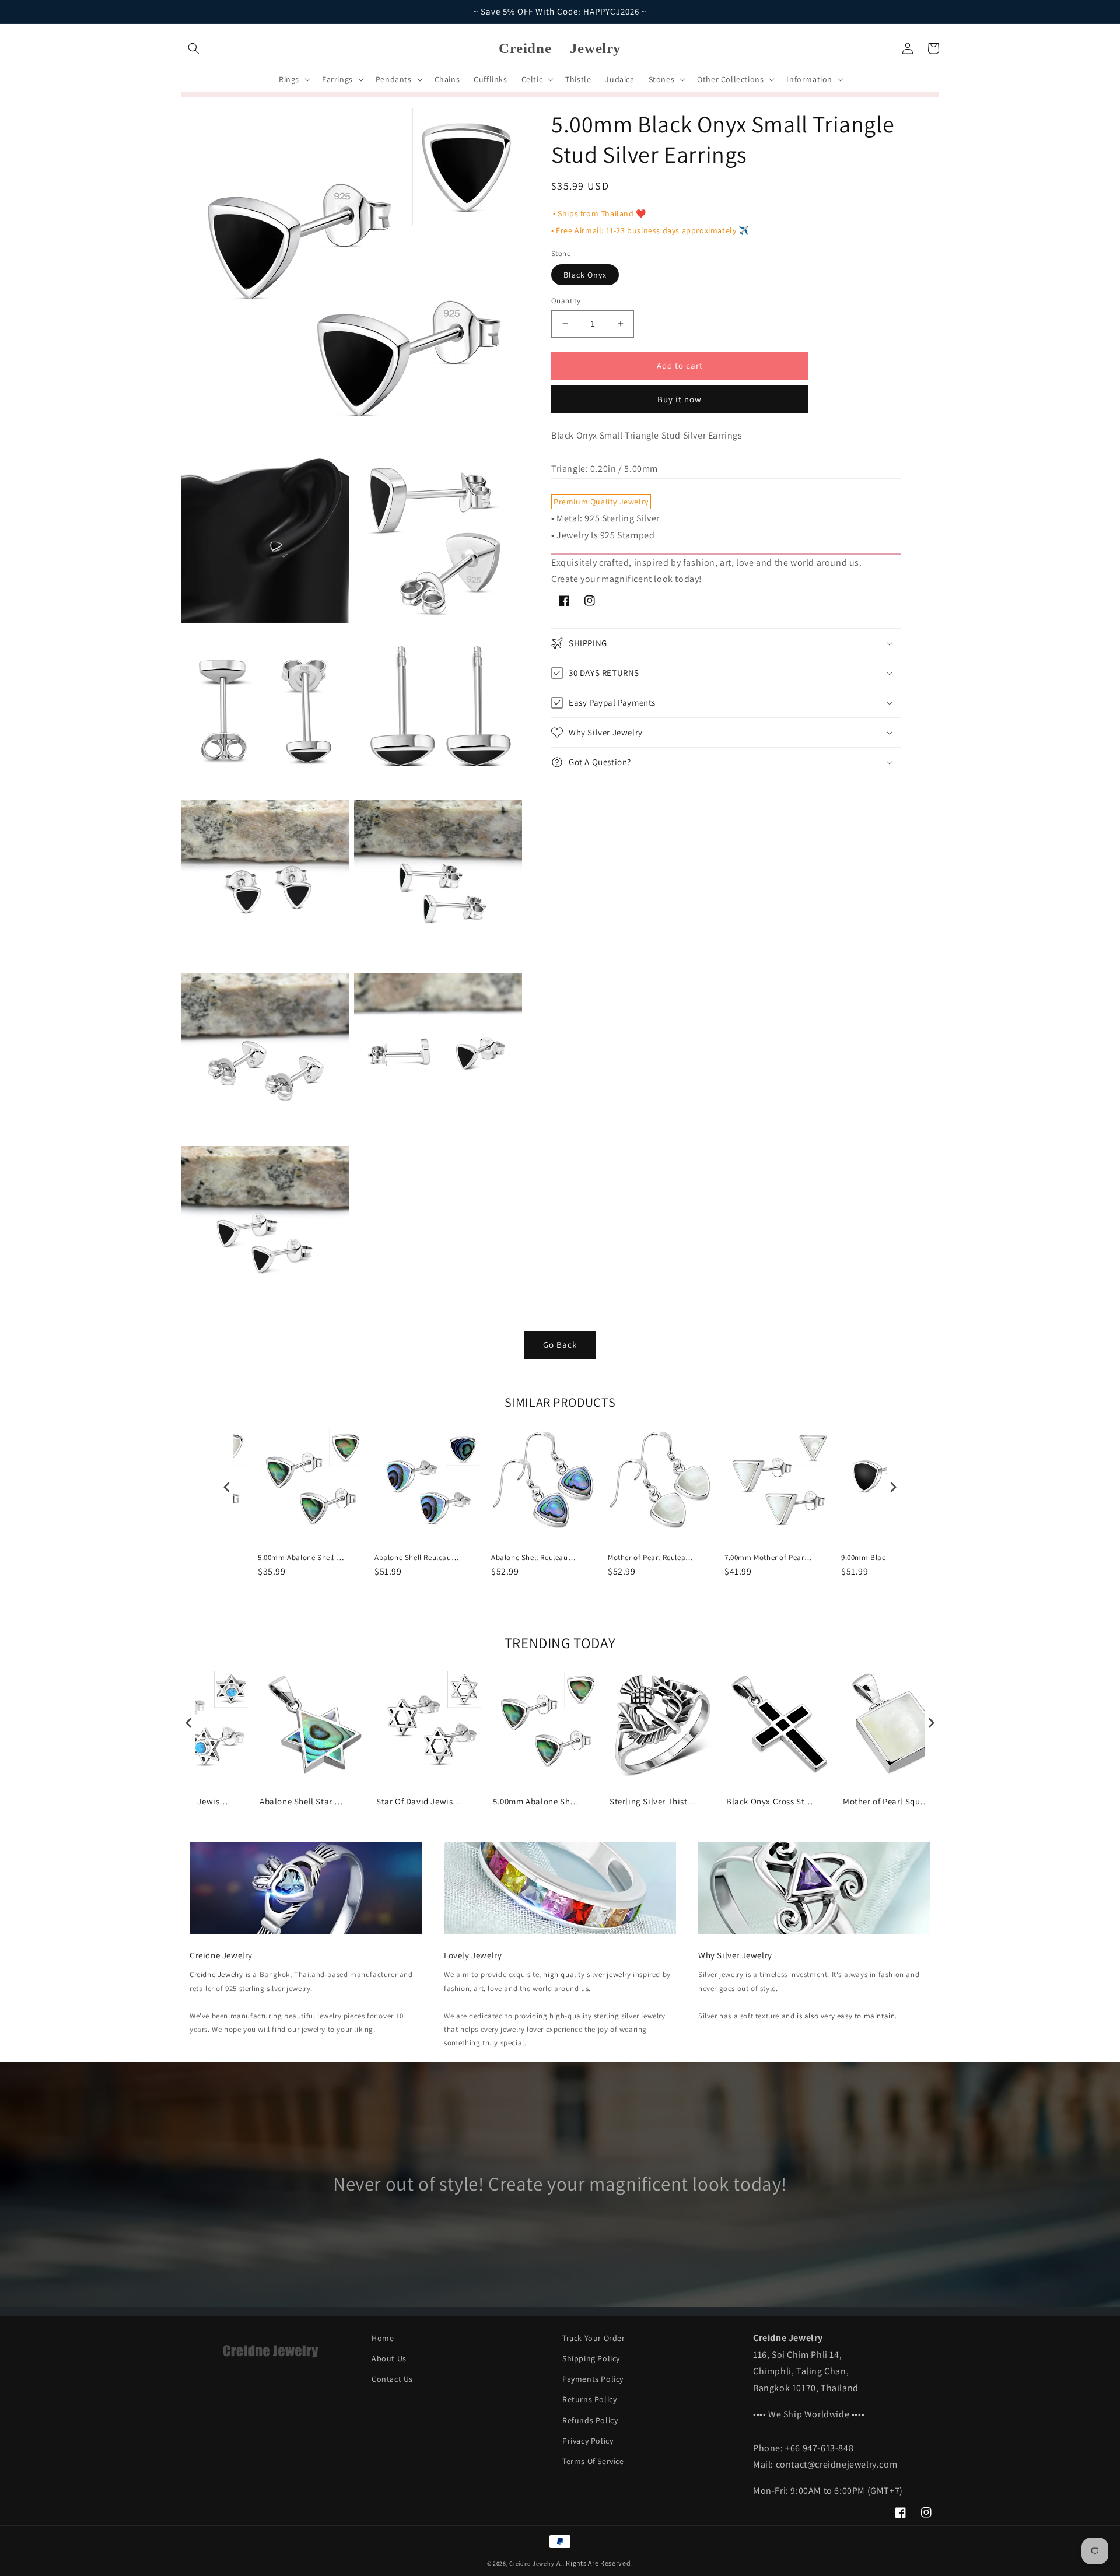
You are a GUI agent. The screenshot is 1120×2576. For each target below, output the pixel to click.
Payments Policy (593, 2379)
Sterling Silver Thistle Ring (653, 1801)
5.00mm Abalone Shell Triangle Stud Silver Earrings (302, 1558)
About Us (389, 2358)
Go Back (560, 1345)
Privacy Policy (588, 2441)
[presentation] (227, 1487)
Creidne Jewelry (216, 1974)
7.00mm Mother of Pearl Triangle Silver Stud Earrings (768, 1558)
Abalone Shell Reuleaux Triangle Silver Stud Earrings (418, 1558)
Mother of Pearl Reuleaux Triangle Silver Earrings (652, 1558)
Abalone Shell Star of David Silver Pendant (303, 1801)
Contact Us (392, 2379)
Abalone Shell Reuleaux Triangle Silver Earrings (535, 1558)
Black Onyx (585, 275)
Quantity (566, 301)
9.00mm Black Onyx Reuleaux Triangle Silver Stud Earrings (885, 1558)
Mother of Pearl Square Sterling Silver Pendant (887, 1801)
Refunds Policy (590, 2420)
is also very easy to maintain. (847, 2016)
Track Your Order (594, 2338)
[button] (194, 48)
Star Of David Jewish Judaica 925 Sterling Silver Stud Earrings (420, 1801)
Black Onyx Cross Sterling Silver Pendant (770, 1801)
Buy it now (680, 399)
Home (383, 2338)
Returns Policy (589, 2399)
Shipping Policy (591, 2358)
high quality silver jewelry (587, 1974)
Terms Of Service (593, 2461)
